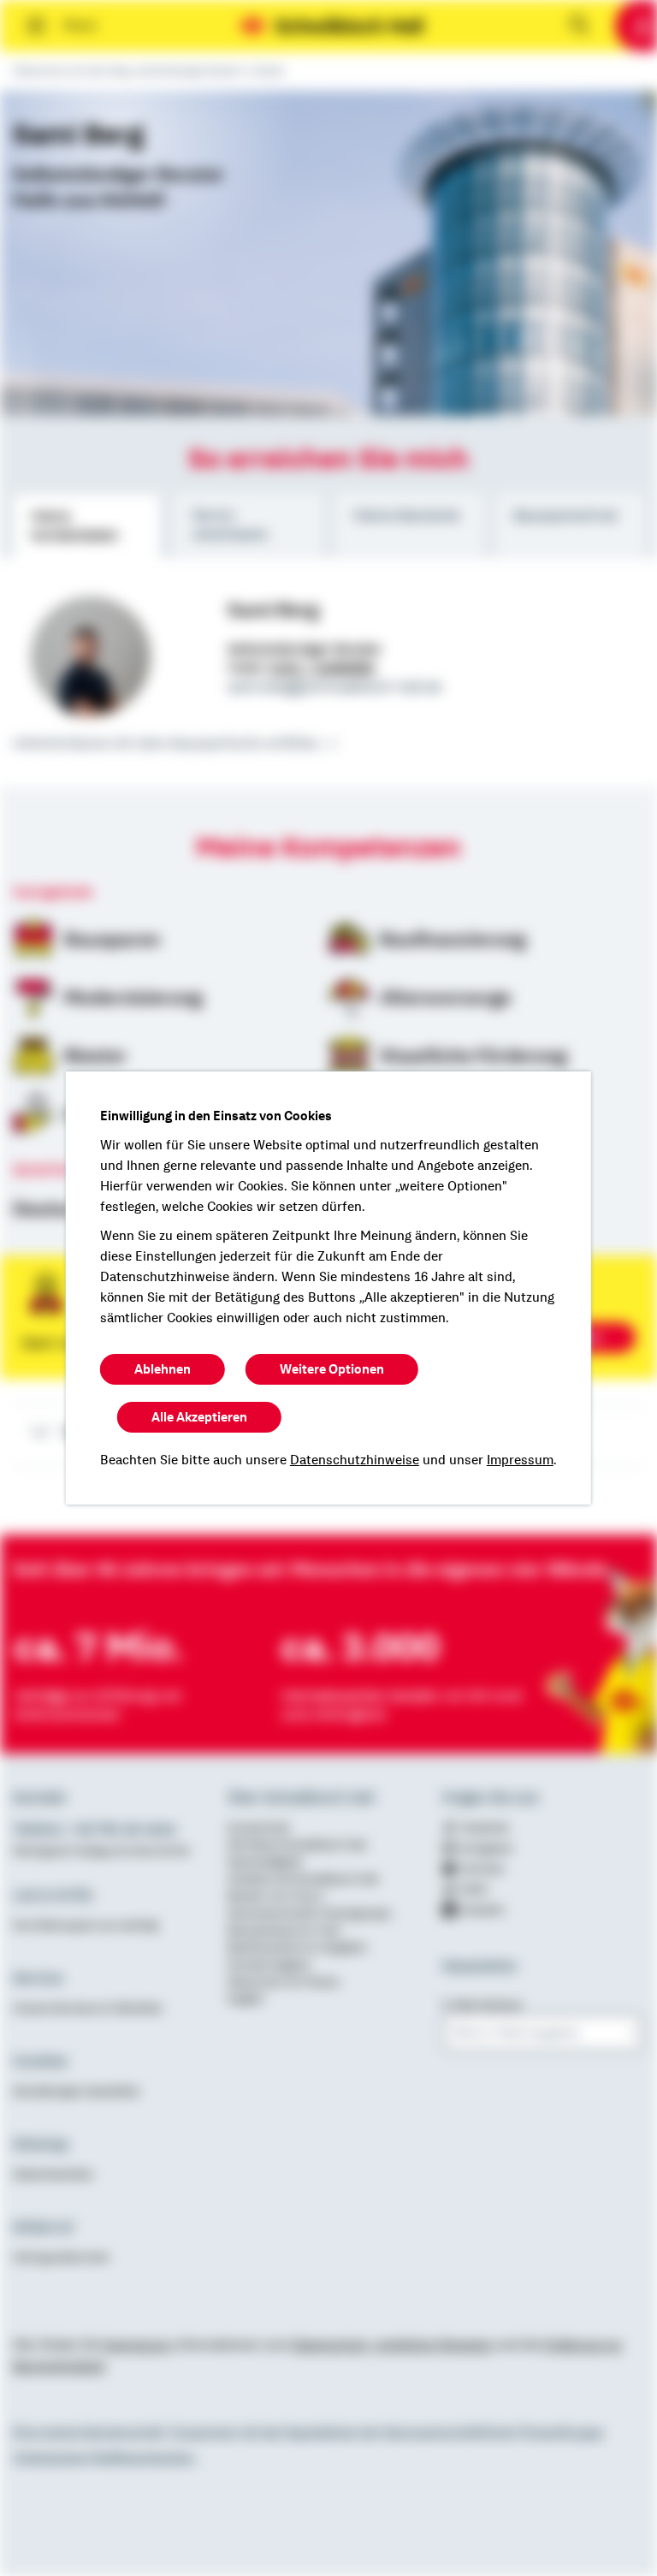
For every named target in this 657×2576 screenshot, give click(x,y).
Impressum (520, 1460)
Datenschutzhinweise (355, 1460)
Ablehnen (163, 1369)
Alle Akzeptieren (199, 1417)
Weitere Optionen (332, 1369)
